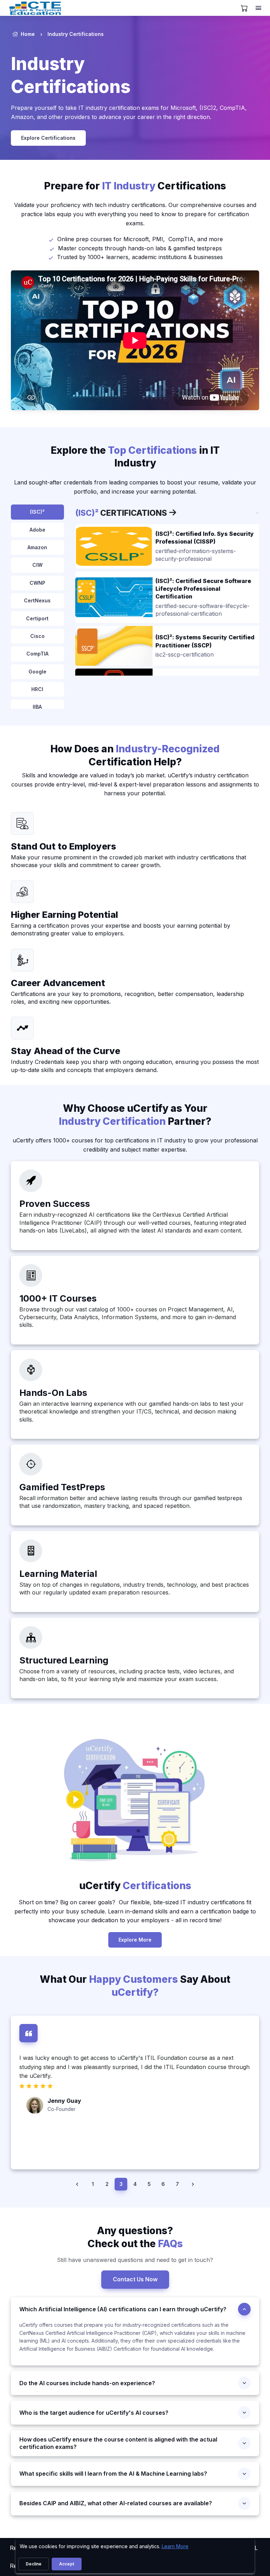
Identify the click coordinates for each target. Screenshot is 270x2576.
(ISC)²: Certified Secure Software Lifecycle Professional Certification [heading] (203, 589)
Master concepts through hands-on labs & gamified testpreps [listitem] (140, 248)
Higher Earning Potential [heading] (65, 914)
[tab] (37, 512)
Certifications (122, 513)
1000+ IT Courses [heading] (58, 1298)
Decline (34, 2564)
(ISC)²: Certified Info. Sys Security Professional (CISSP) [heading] (205, 538)
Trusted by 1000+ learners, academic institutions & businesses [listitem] (140, 257)
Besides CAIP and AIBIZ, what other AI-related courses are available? (116, 2503)
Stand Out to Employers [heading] (63, 846)
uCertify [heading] (135, 1886)
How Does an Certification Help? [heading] (135, 755)
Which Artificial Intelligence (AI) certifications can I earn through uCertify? (123, 2309)
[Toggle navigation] (259, 8)
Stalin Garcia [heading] (66, 2137)
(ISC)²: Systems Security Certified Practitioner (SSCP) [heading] (205, 641)
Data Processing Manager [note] (78, 2145)
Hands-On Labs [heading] (53, 1393)
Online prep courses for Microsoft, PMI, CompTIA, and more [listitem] (140, 239)
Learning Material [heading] (58, 1574)
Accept (67, 2564)
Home (28, 34)
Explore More (135, 1940)
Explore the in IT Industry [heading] (135, 457)
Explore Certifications (48, 138)
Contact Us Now (135, 2279)
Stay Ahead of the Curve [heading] (66, 1051)
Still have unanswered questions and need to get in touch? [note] (135, 2260)
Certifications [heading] (71, 75)
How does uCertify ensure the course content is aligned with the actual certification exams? (118, 2443)
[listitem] (93, 2184)
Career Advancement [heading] (58, 983)
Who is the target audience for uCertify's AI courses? (94, 2413)
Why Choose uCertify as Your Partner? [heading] (135, 1115)
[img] (114, 546)
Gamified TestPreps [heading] (62, 1487)
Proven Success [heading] (55, 1204)
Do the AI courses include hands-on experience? (87, 2383)
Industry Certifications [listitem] (76, 34)
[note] (22, 823)
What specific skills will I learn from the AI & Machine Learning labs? (113, 2474)
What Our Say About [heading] (135, 1986)
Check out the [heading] (135, 2237)
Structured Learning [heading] (64, 1660)
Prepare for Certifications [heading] (135, 186)
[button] (77, 2184)
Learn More (175, 2546)
